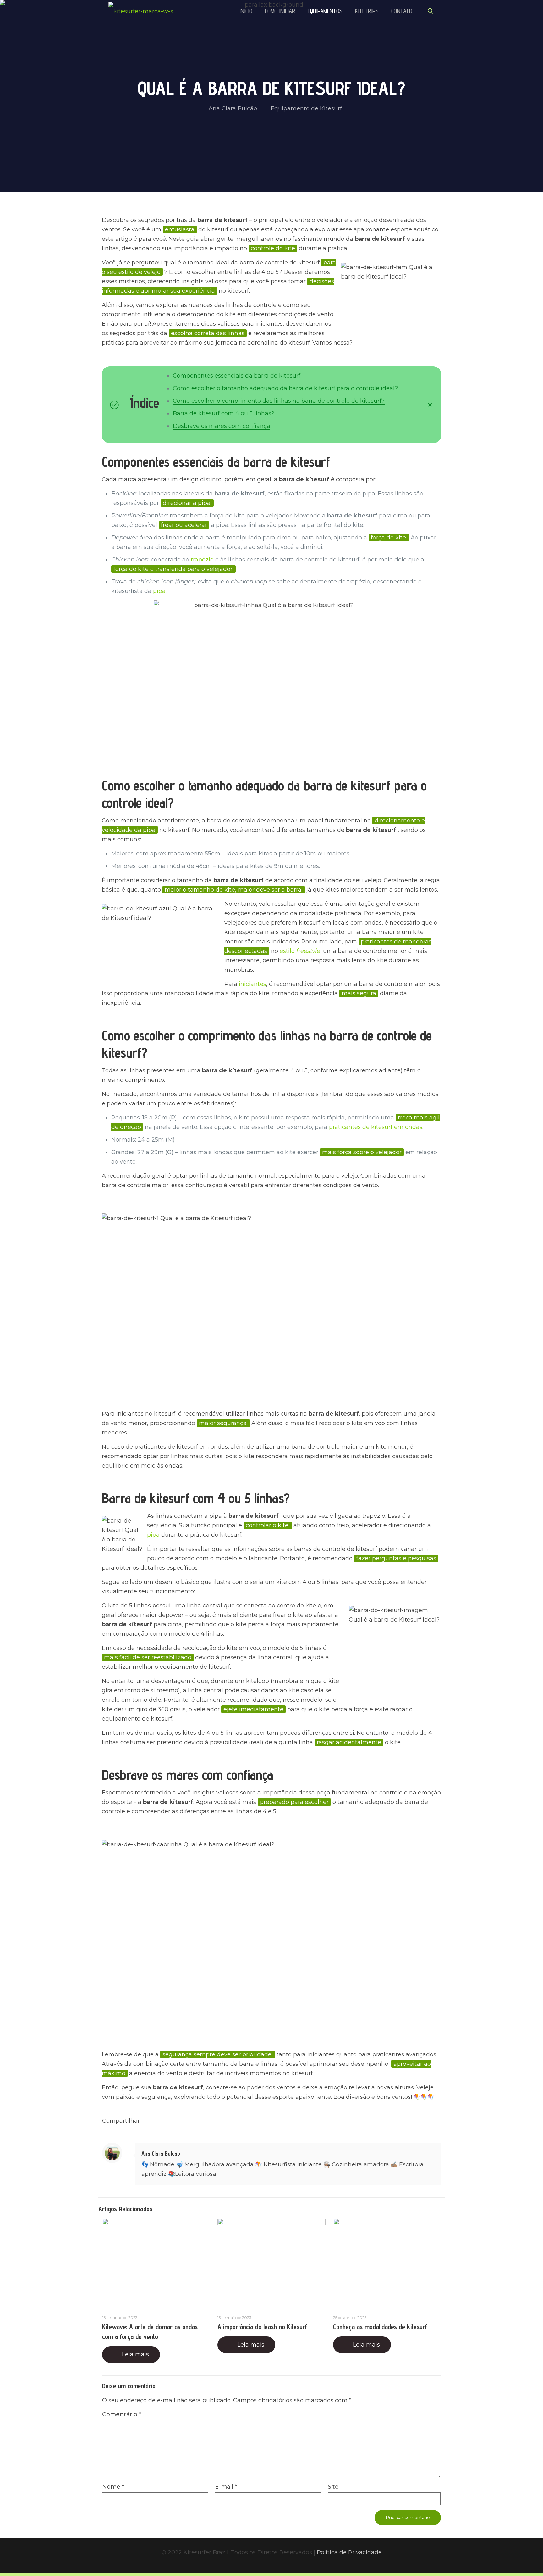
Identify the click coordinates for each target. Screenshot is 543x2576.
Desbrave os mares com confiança (222, 426)
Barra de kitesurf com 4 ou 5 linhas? (224, 413)
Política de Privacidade (349, 2552)
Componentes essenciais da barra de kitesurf (237, 376)
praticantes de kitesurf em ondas (376, 1127)
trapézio (202, 560)
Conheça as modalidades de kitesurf (380, 2327)
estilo (300, 951)
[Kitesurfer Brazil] (141, 11)
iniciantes (252, 984)
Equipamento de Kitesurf (306, 108)
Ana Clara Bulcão (233, 108)
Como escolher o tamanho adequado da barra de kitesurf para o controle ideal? (285, 388)
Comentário (122, 2414)
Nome (113, 2487)
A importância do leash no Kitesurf (262, 2327)
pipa (159, 591)
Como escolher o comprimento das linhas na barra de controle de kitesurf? (279, 401)
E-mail (226, 2487)
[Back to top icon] (513, 2563)
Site (333, 2487)
